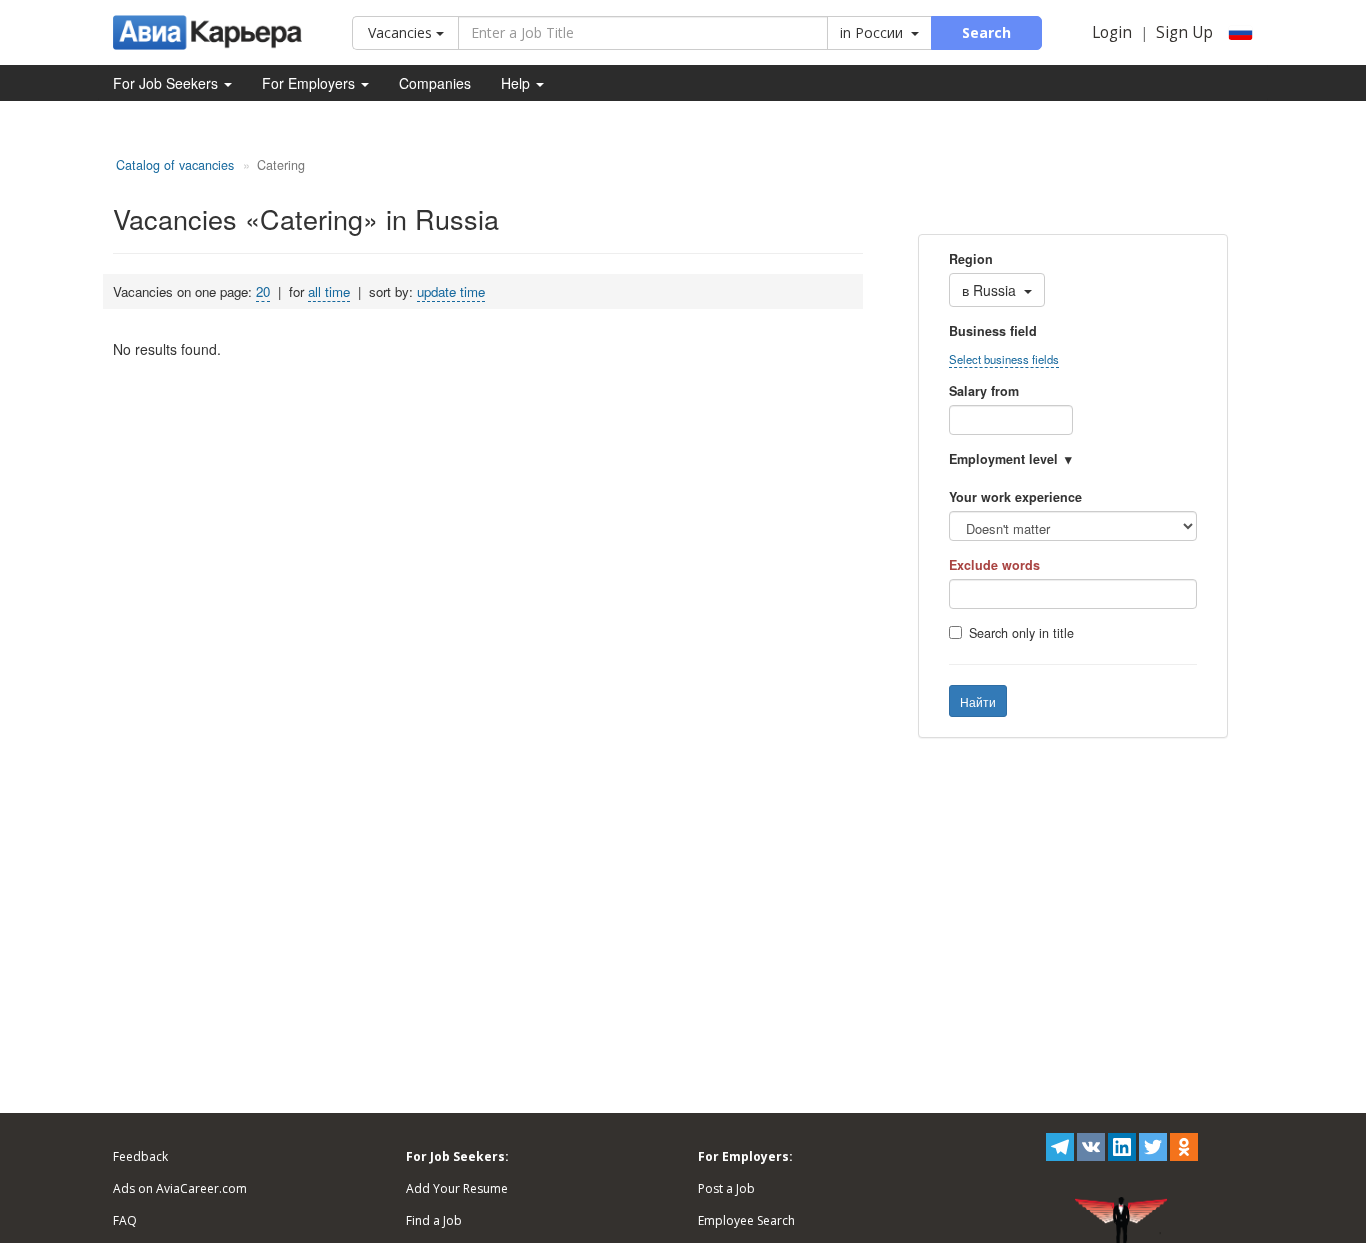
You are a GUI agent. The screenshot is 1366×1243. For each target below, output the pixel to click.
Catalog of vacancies (175, 165)
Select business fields (1004, 359)
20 (263, 291)
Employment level (1003, 459)
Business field (993, 331)
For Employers (310, 83)
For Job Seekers (167, 83)
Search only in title (1021, 633)
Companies (435, 83)
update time (451, 291)
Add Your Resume (457, 1188)
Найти (978, 701)
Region (971, 259)
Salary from (984, 391)
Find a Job (434, 1220)
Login (1112, 32)
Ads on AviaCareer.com (180, 1188)
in (871, 32)
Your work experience (1015, 497)
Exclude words (994, 565)
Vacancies (402, 32)
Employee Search (746, 1220)
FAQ (125, 1220)
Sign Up (1184, 32)
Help (517, 83)
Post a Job (726, 1188)
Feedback (140, 1156)
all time (329, 291)
